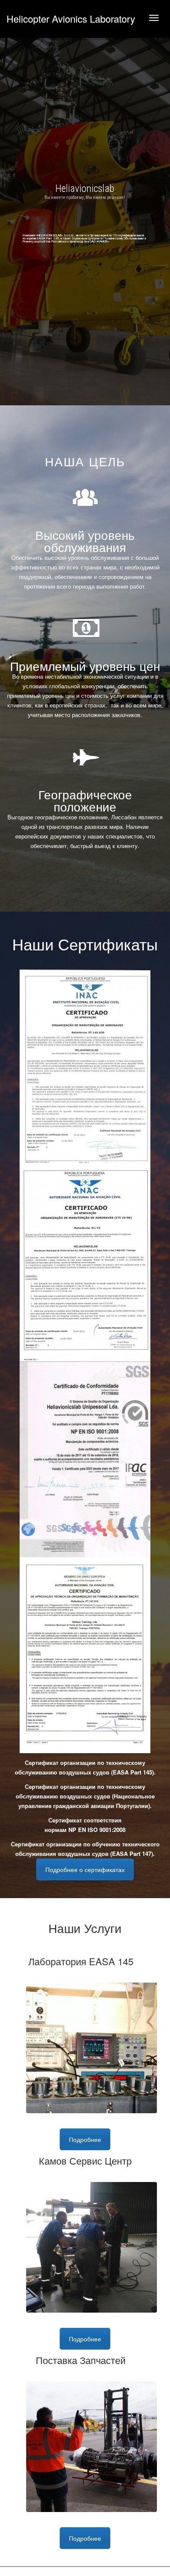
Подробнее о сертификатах (85, 1869)
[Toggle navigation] (154, 18)
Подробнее (85, 2139)
